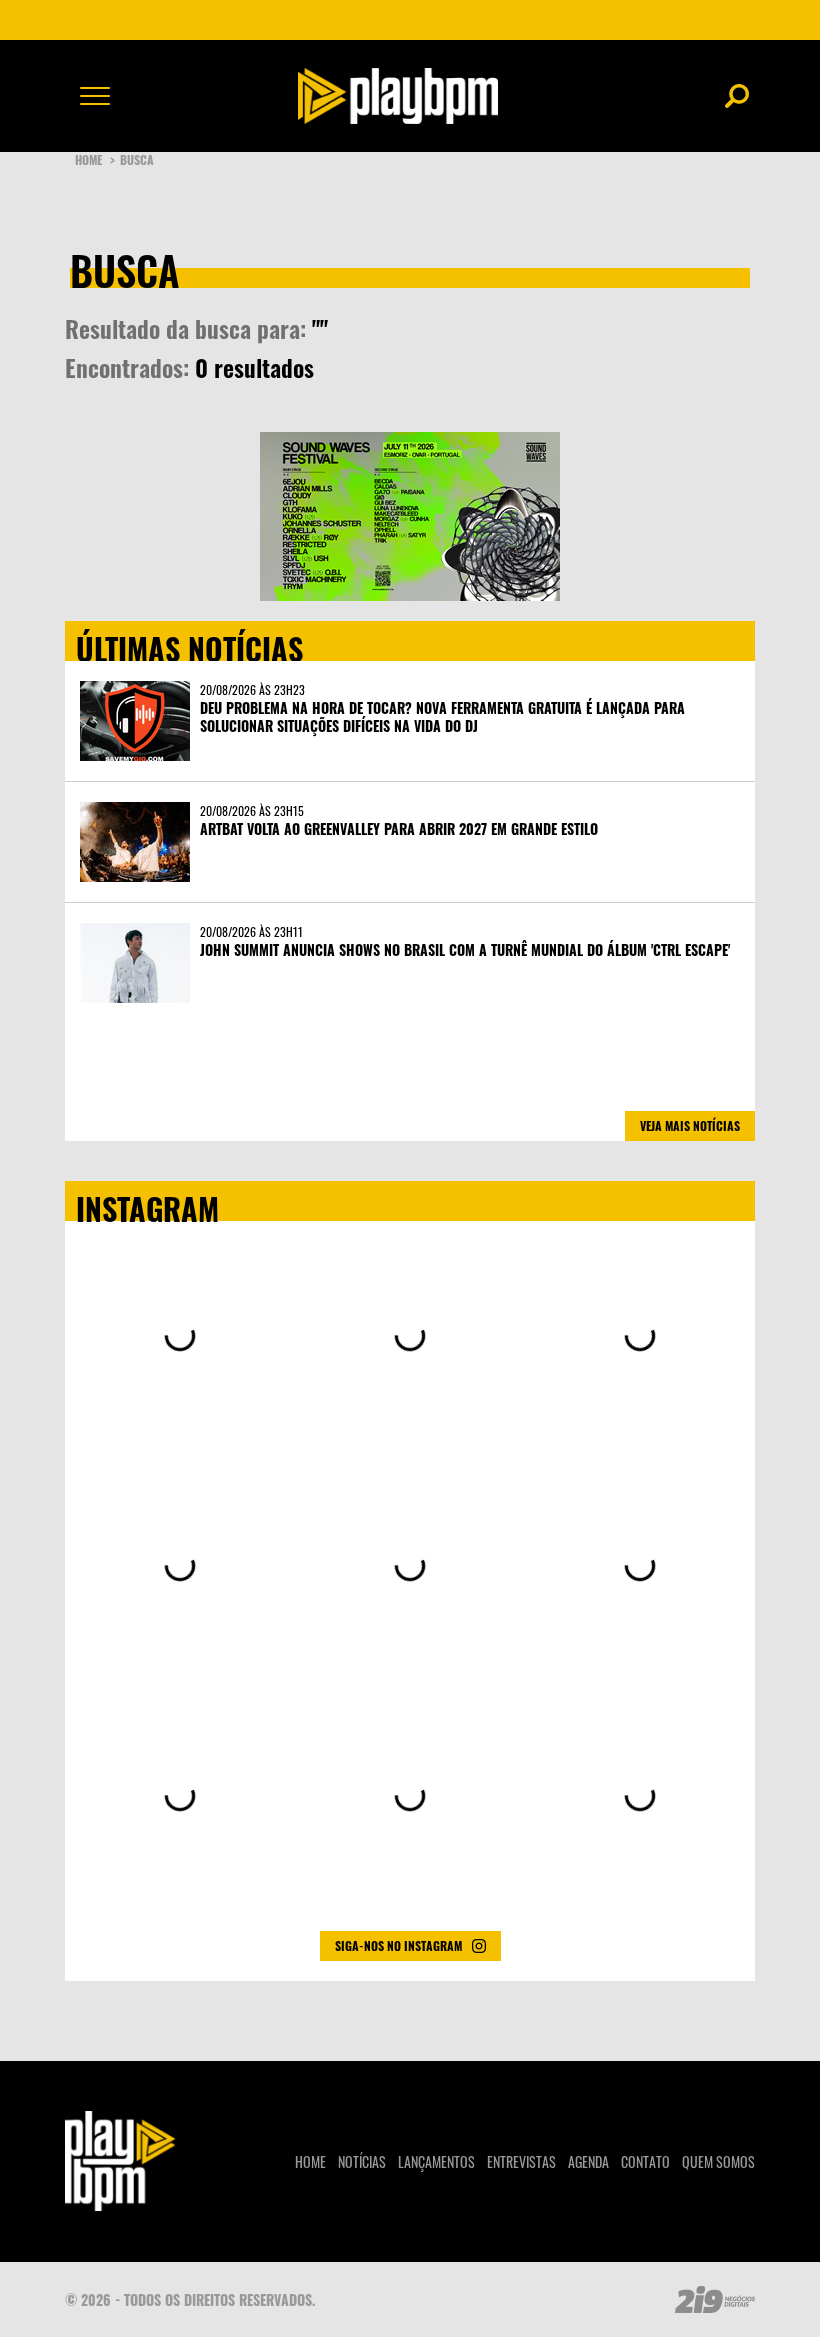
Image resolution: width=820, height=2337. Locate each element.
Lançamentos (436, 2161)
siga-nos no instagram (398, 1945)
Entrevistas (521, 2161)
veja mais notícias (690, 1125)
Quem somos (718, 2161)
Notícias (362, 2161)
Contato (645, 2161)
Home (95, 159)
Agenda (588, 2161)
